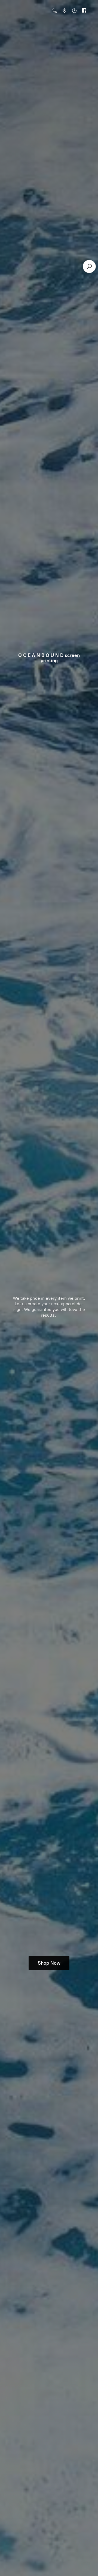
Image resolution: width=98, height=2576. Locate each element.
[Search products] (89, 266)
